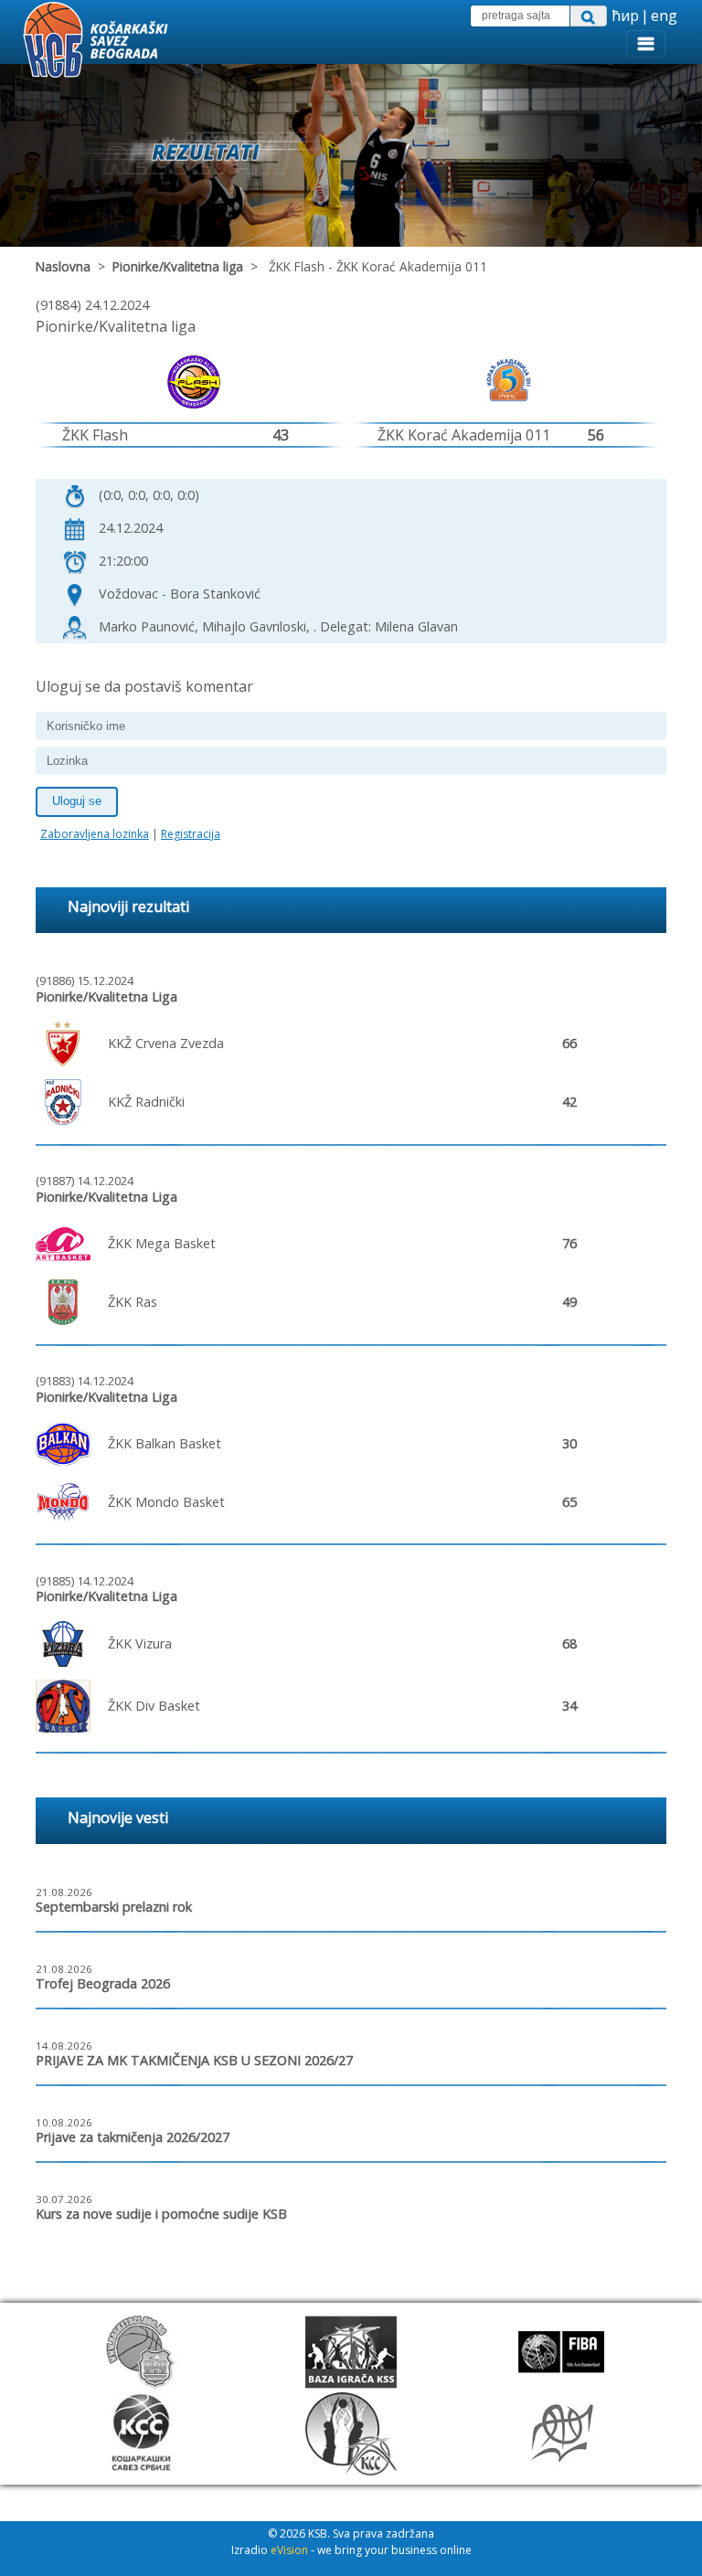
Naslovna (63, 266)
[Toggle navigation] (646, 44)
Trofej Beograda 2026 (103, 1983)
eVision (289, 2550)
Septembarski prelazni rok (114, 1907)
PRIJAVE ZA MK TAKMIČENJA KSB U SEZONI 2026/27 (194, 2060)
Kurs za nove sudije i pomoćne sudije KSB (161, 2214)
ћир (625, 16)
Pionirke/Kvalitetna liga (178, 266)
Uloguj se (77, 801)
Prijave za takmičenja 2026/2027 (133, 2137)
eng (664, 16)
